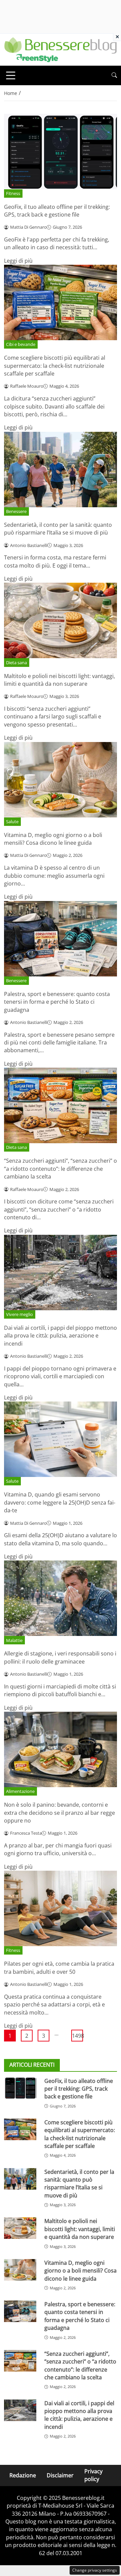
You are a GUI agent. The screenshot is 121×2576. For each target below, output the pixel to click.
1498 (77, 2036)
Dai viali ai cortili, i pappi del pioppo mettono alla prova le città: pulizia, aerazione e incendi (61, 1336)
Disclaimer (60, 2475)
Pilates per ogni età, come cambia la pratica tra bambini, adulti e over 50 (59, 1968)
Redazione (23, 2475)
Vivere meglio (19, 1314)
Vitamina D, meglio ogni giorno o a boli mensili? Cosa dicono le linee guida (53, 839)
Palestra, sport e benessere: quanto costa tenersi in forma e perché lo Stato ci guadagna (57, 1002)
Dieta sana (16, 663)
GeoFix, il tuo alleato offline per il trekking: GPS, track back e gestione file (57, 211)
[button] (114, 75)
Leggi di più (18, 261)
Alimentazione (20, 1791)
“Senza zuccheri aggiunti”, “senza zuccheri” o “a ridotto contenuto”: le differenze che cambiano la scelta (61, 1169)
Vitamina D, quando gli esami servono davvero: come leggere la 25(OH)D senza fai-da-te (60, 1502)
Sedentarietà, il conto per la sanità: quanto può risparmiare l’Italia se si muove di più (58, 529)
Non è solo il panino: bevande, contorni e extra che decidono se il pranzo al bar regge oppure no (59, 1813)
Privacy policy (93, 2475)
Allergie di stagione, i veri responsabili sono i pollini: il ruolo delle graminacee (60, 1657)
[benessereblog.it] (61, 49)
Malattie (14, 1640)
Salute (12, 822)
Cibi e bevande (21, 344)
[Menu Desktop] (11, 75)
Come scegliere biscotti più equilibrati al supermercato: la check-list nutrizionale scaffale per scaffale (55, 366)
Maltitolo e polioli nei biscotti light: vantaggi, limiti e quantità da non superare (59, 680)
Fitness (13, 193)
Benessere (16, 511)
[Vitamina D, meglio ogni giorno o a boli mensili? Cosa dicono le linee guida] (20, 2270)
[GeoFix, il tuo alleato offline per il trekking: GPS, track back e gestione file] (20, 2088)
